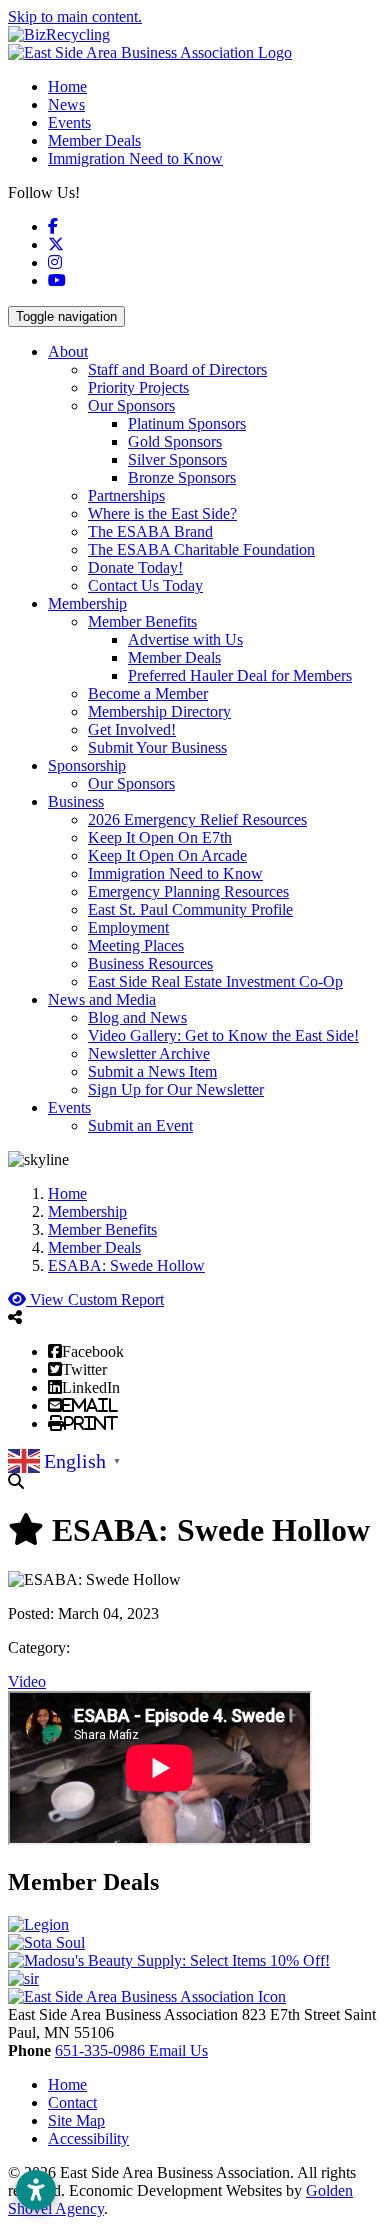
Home (67, 86)
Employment (128, 927)
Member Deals (94, 140)
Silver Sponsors (177, 459)
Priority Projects (138, 387)
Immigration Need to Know (135, 158)
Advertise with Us (185, 639)
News (66, 104)
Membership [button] (87, 603)
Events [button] (69, 1107)
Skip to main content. (75, 16)
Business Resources (150, 963)
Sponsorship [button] (87, 765)
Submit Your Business (157, 747)
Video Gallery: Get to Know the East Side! (223, 1035)
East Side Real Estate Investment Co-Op (215, 981)
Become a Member (148, 693)
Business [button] (76, 801)
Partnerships (126, 495)
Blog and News (137, 1017)
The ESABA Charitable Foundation (201, 549)
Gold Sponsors (175, 441)
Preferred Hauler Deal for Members (240, 675)
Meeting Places (136, 945)
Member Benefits (142, 621)
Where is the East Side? (162, 513)
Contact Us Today (145, 585)
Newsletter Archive (149, 1053)
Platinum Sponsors (187, 423)
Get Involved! (132, 729)
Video (27, 1681)
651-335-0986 (102, 2050)
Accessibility (88, 2138)
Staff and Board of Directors (177, 369)
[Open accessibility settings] (36, 2190)
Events (69, 122)
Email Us (178, 2050)
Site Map (76, 2120)
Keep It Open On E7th (160, 837)
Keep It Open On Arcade (167, 855)
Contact (72, 2102)
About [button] (68, 351)
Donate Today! (135, 567)
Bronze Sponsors (182, 477)
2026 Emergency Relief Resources (197, 819)
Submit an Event (140, 1125)
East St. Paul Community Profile (190, 909)
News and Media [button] (102, 999)
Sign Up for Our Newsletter (176, 1089)
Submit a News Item (152, 1071)
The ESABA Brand (150, 531)
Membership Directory (159, 711)
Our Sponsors (131, 405)
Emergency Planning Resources (188, 891)
